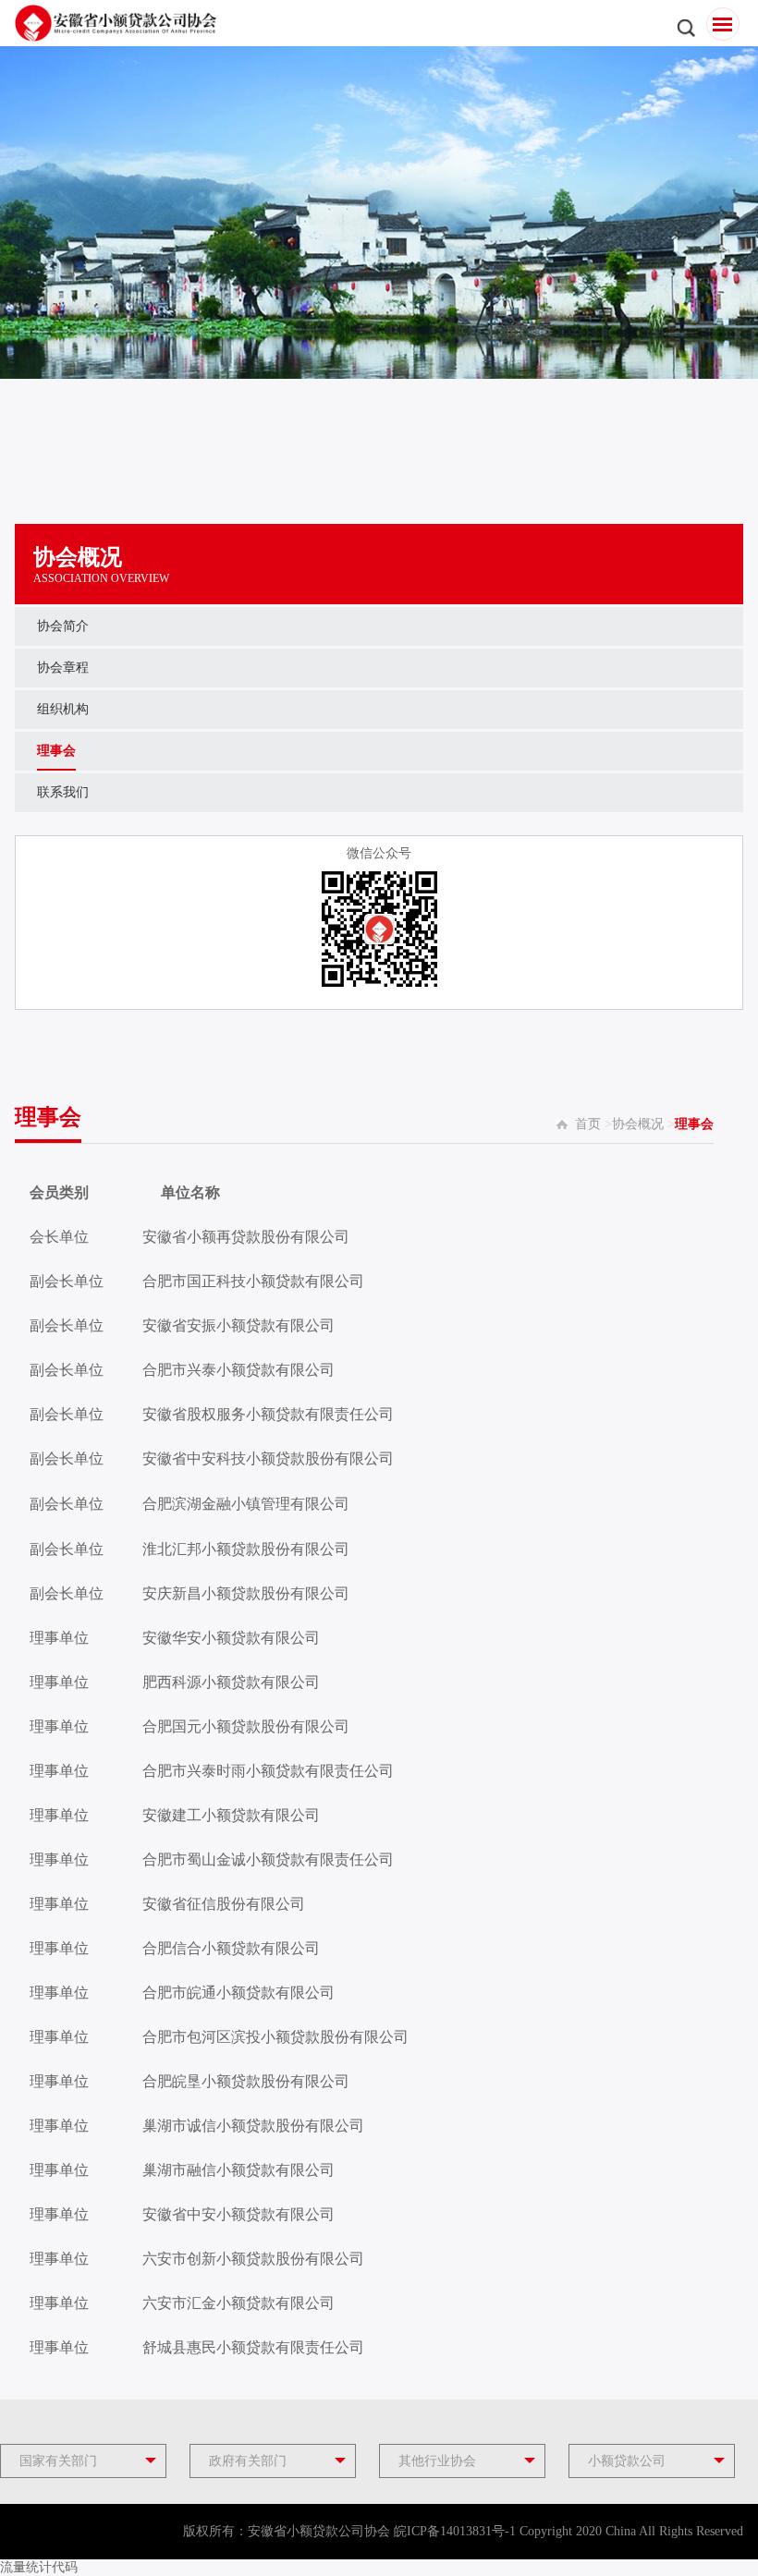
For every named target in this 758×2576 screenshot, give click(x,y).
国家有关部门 (58, 2461)
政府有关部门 (248, 2461)
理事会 (56, 751)
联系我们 (63, 792)
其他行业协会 (437, 2461)
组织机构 (63, 709)
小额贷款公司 (627, 2461)
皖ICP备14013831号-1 (455, 2531)
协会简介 (63, 626)
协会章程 (63, 668)
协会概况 (638, 1124)
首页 (588, 1124)
